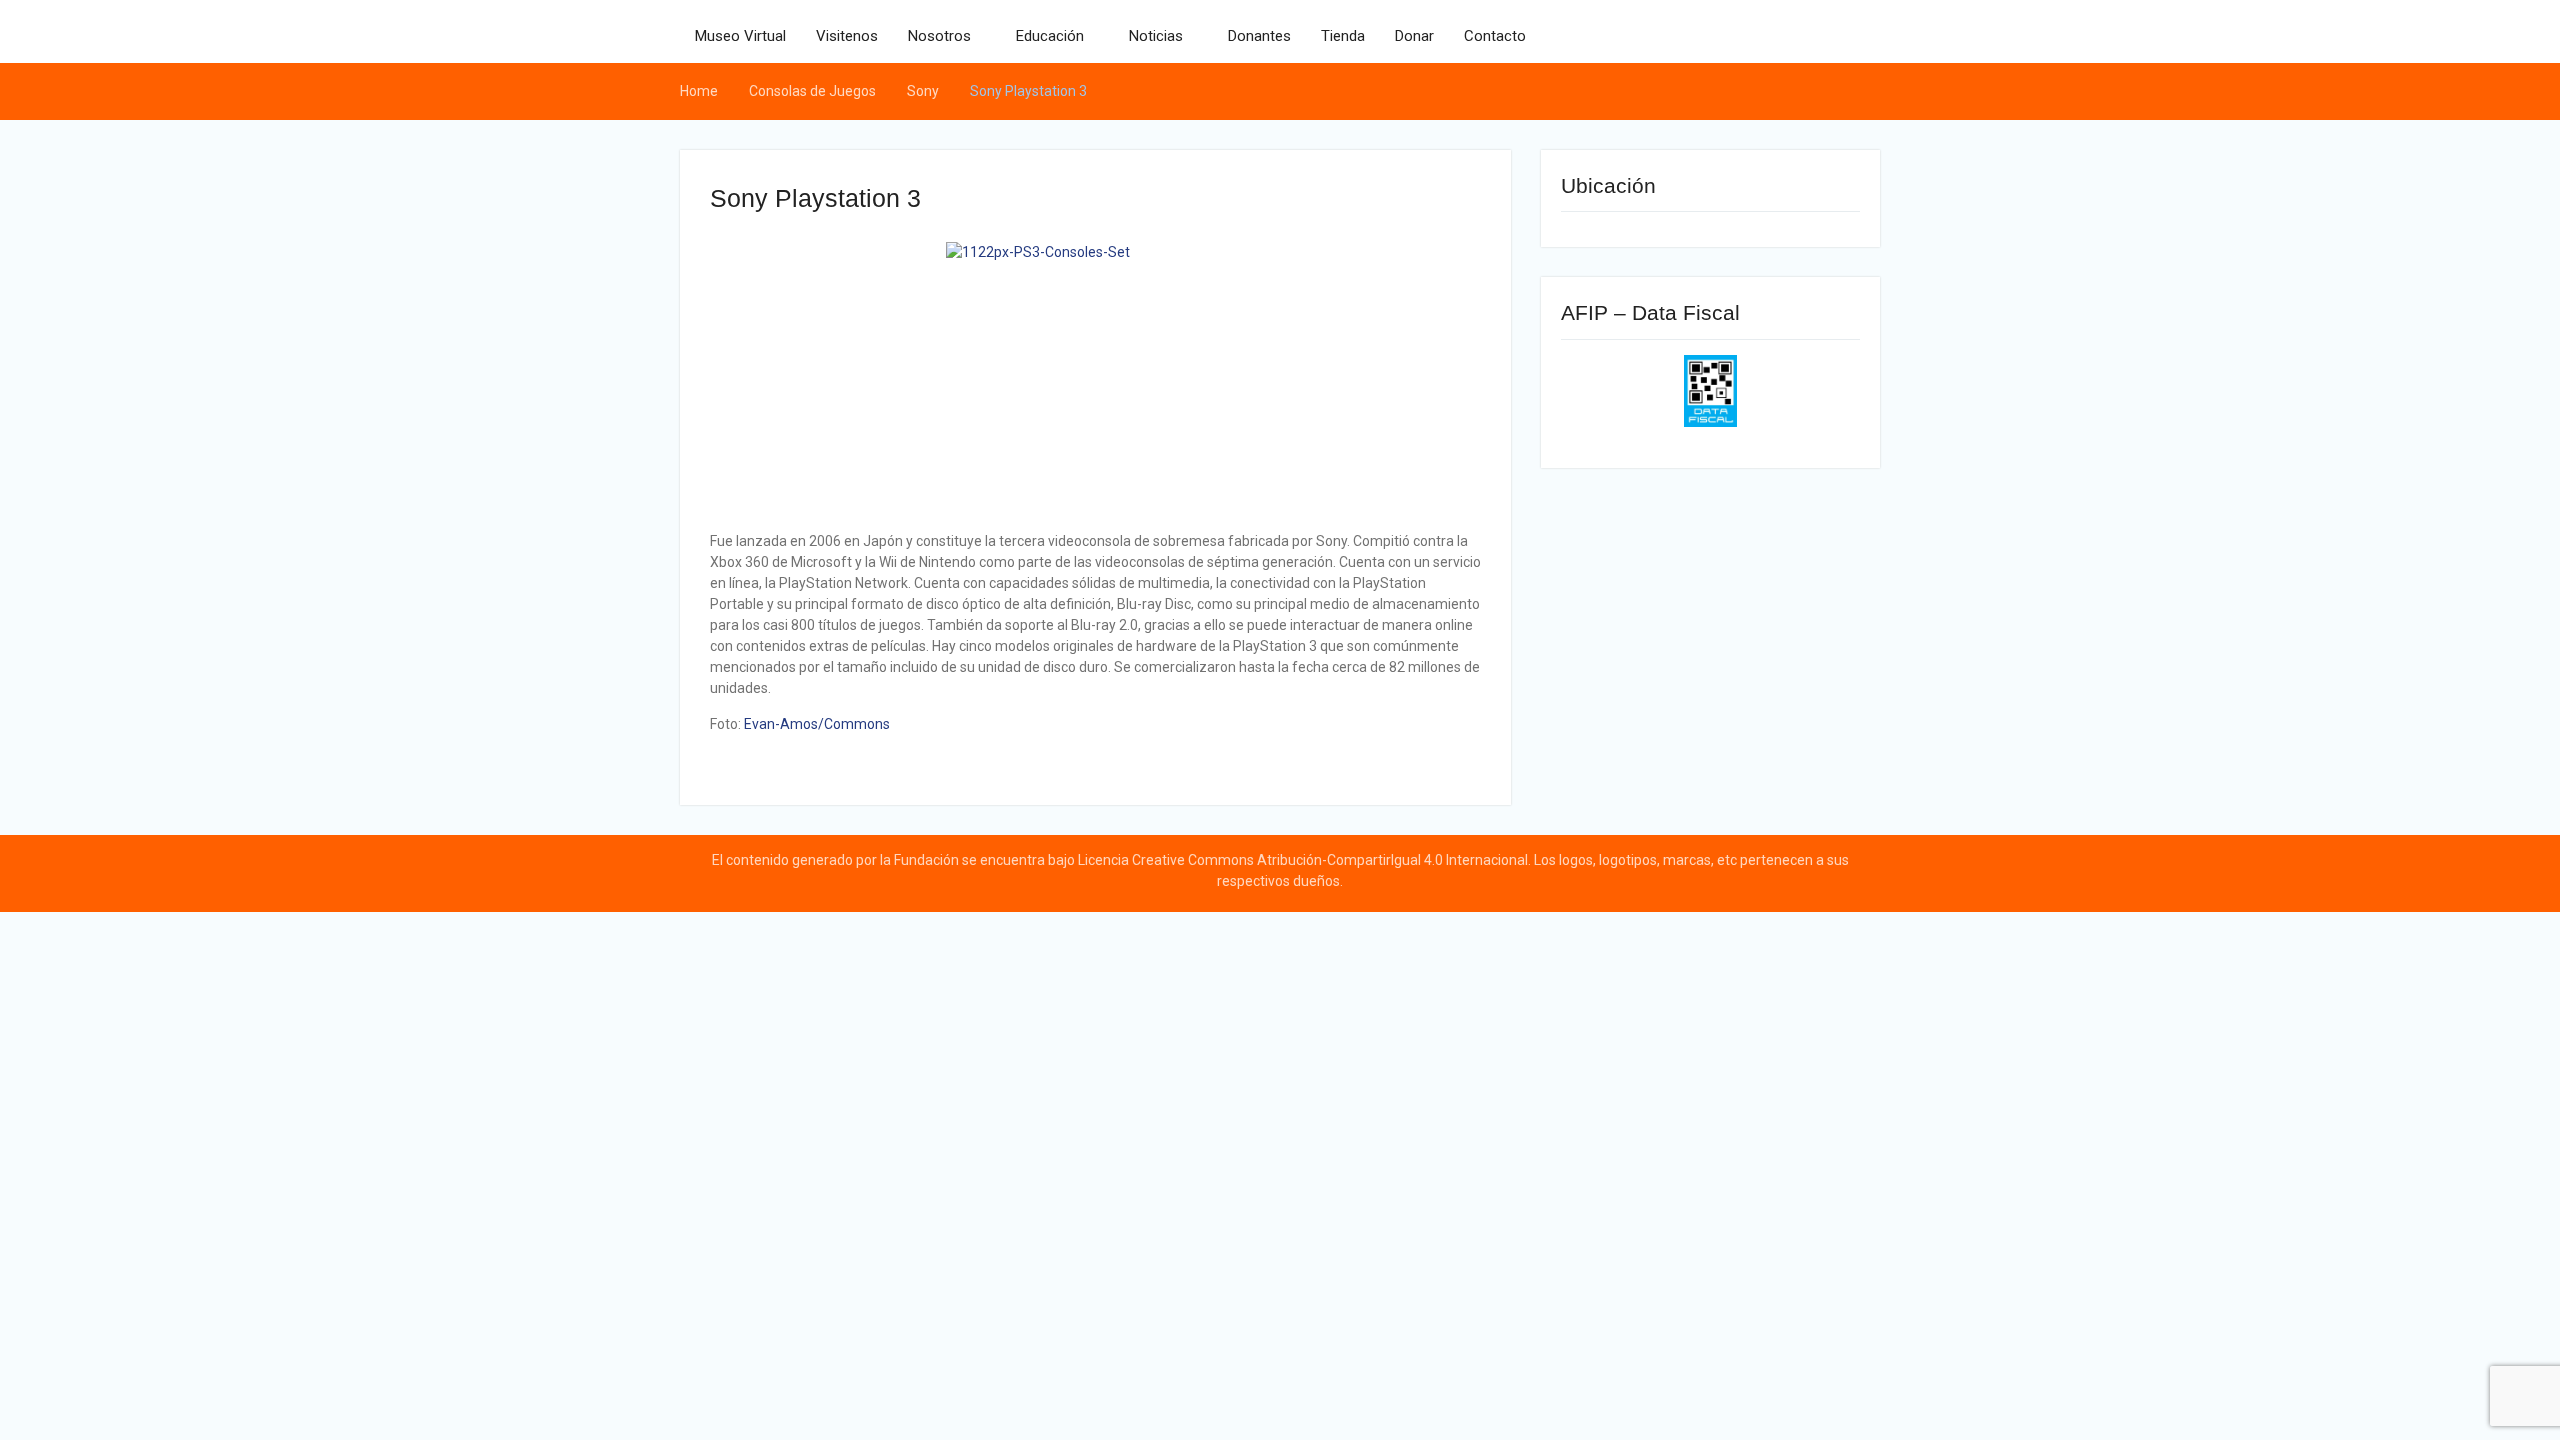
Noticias (1156, 36)
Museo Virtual (740, 36)
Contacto (1495, 36)
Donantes (1259, 36)
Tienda (1343, 36)
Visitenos (847, 36)
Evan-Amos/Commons (817, 724)
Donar (1414, 36)
